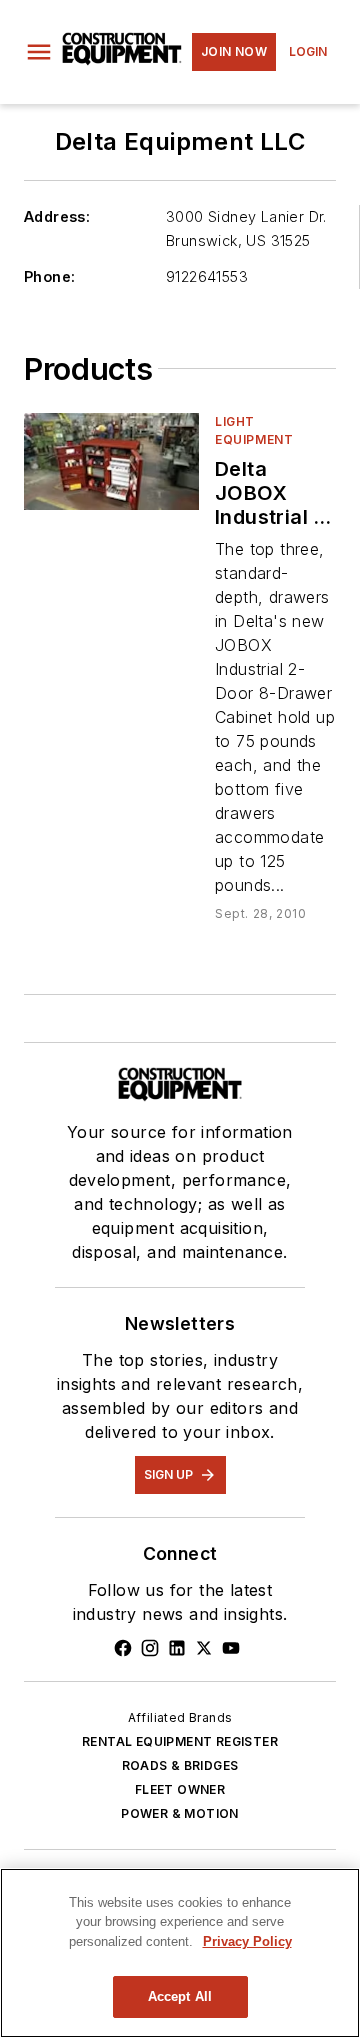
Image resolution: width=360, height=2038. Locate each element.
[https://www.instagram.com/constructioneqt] (150, 1648)
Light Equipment (254, 430)
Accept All (180, 1996)
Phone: (49, 276)
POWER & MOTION (180, 1813)
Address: (57, 216)
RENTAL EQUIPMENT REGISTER (180, 1741)
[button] (39, 52)
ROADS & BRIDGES (180, 1765)
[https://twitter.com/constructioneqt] (204, 1648)
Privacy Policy (247, 1941)
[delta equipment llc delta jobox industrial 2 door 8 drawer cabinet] (111, 461)
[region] (180, 1953)
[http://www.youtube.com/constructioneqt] (231, 1648)
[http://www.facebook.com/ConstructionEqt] (123, 1648)
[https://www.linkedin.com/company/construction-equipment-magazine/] (177, 1648)
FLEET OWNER (180, 1789)
